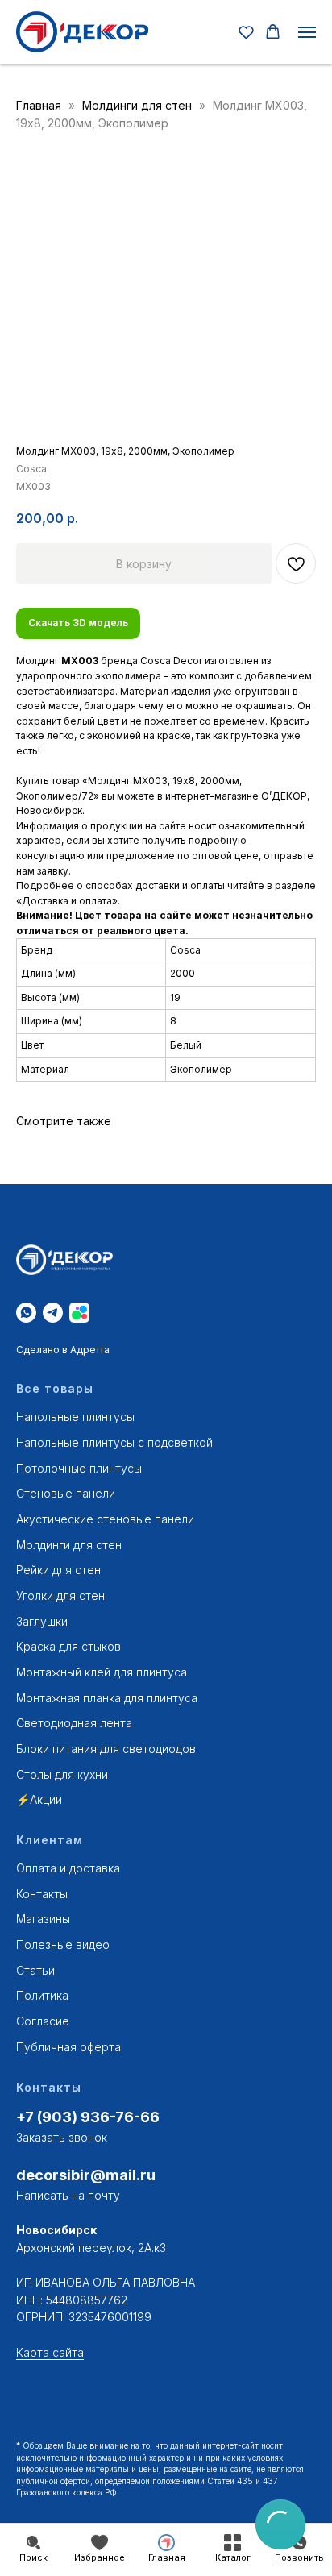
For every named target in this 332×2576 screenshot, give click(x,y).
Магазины (43, 1919)
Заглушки (42, 1621)
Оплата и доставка (68, 1868)
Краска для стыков (68, 1646)
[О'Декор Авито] (79, 1313)
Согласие (43, 2021)
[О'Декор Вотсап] (26, 1313)
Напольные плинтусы (75, 1417)
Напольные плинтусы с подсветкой (114, 1442)
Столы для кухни (62, 1774)
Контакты (42, 1894)
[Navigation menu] (307, 32)
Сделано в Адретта (63, 1350)
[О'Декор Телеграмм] (53, 1313)
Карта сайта (50, 2352)
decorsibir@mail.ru (86, 2175)
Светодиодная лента (74, 1723)
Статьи (35, 1970)
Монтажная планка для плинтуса (107, 1698)
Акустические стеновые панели (105, 1519)
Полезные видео (63, 1944)
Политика (42, 1995)
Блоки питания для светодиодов (106, 1749)
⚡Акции (39, 1799)
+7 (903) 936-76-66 (88, 2117)
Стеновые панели (66, 1493)
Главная (39, 105)
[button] (246, 32)
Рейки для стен (58, 1570)
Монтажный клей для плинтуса (102, 1672)
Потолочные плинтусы (79, 1468)
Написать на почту (68, 2195)
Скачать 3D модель (78, 623)
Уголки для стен (60, 1595)
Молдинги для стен (139, 105)
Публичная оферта (68, 2047)
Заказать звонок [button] (62, 2137)
